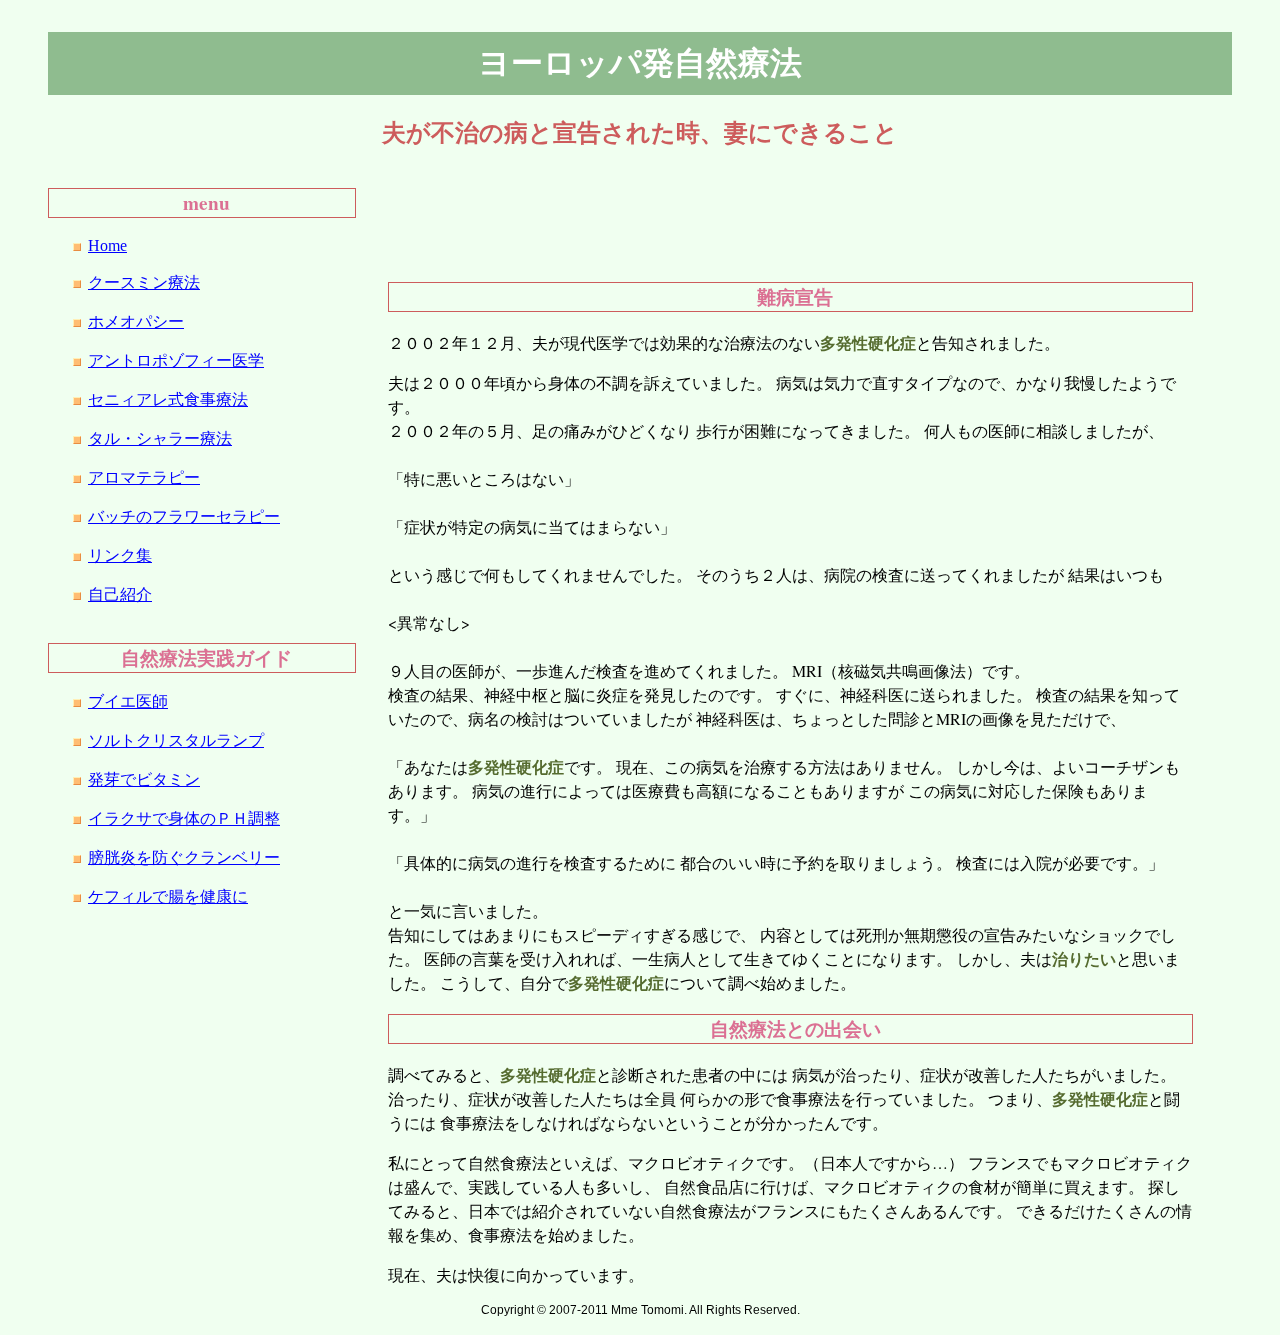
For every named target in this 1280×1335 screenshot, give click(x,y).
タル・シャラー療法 (160, 438)
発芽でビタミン (144, 779)
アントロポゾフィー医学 (176, 360)
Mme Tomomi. (649, 1310)
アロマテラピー (144, 477)
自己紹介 (120, 594)
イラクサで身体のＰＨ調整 (184, 818)
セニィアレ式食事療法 (168, 399)
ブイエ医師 (128, 701)
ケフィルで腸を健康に (168, 896)
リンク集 (120, 555)
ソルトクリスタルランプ (176, 740)
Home (107, 245)
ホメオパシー (136, 321)
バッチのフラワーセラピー (184, 516)
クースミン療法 (144, 282)
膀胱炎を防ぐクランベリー (184, 857)
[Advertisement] (720, 214)
